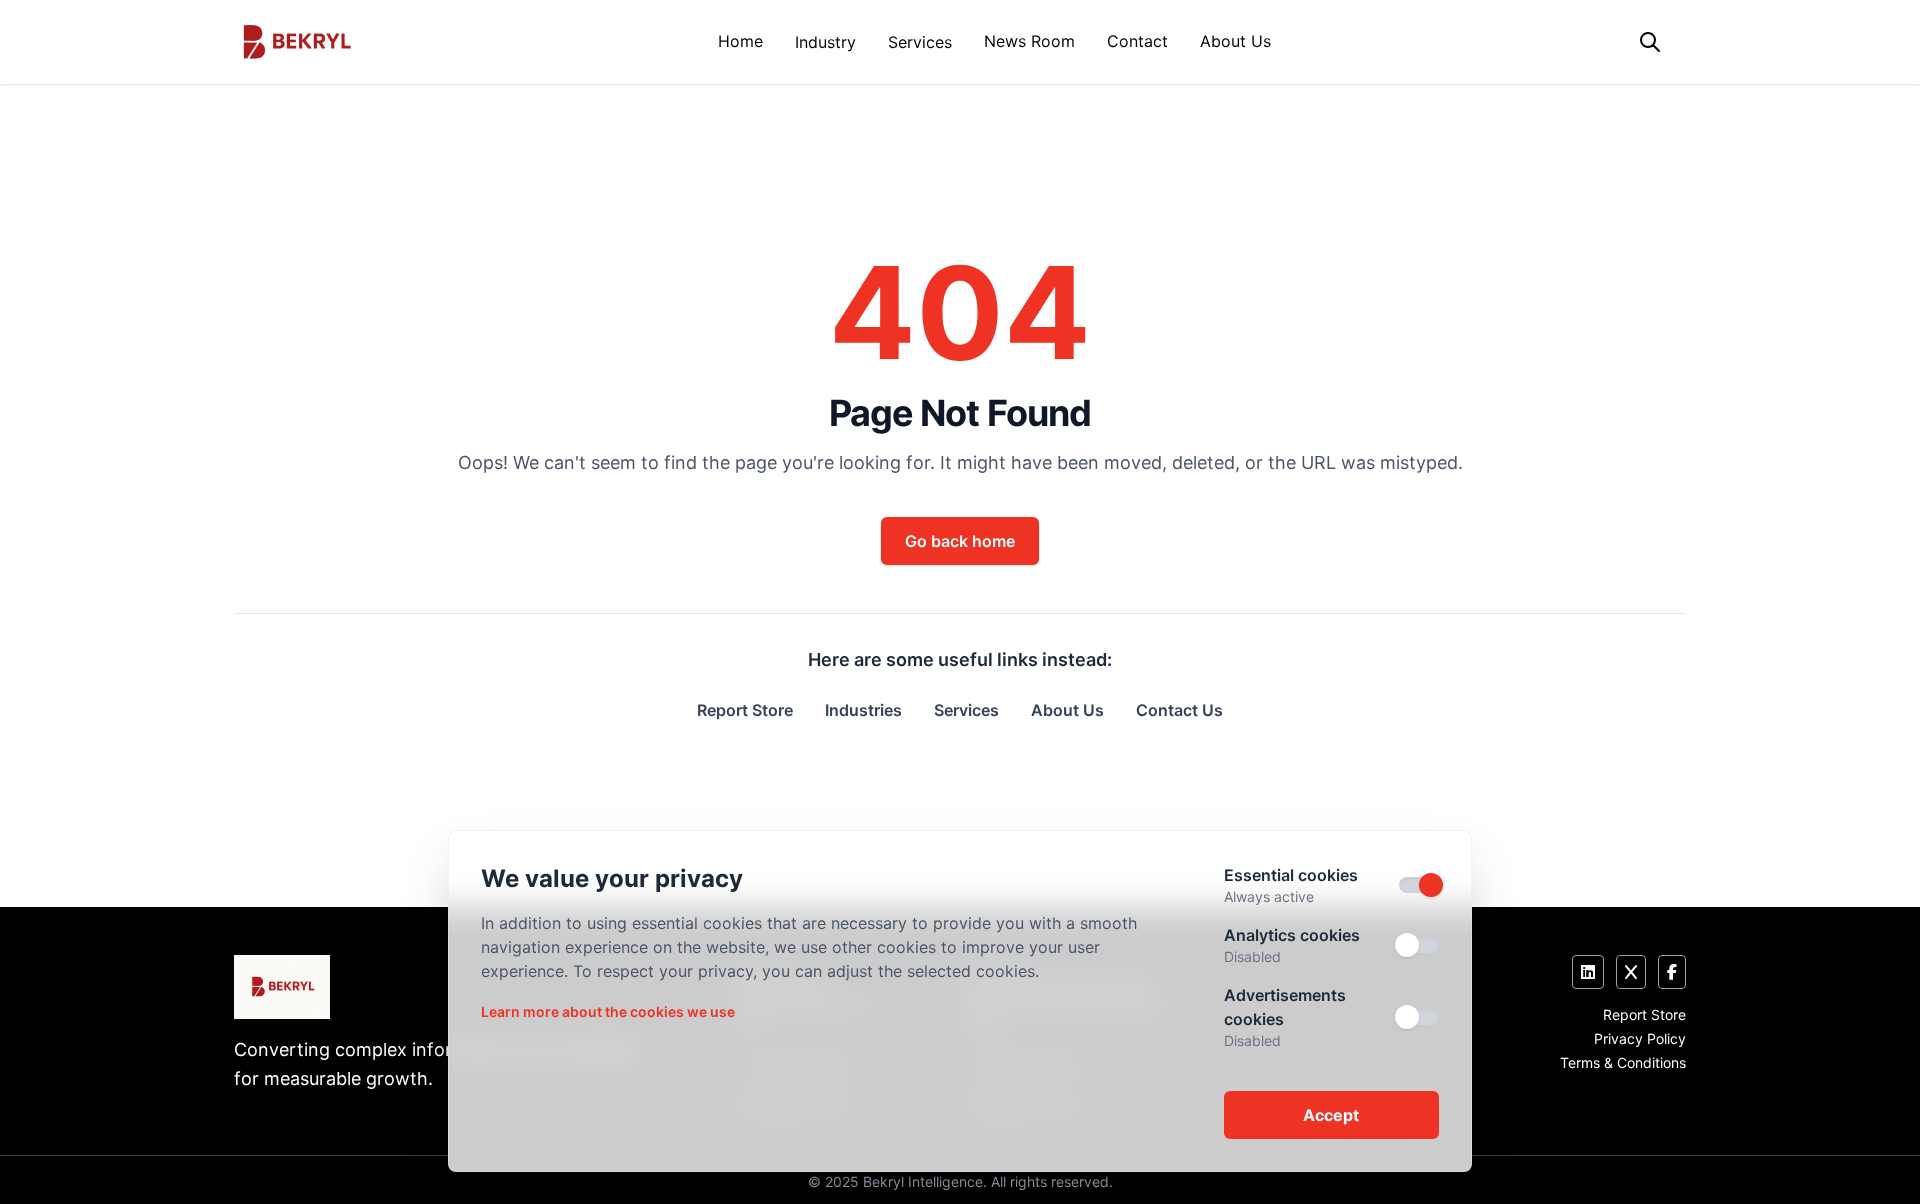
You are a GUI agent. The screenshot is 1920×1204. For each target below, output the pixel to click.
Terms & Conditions (1623, 1062)
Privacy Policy (1640, 1038)
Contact (1137, 41)
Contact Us (1179, 710)
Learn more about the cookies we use (608, 1011)
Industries (863, 710)
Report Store (745, 710)
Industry (825, 42)
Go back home (960, 541)
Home (740, 41)
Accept (1331, 1115)
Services (920, 42)
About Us (1235, 41)
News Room (1029, 41)
